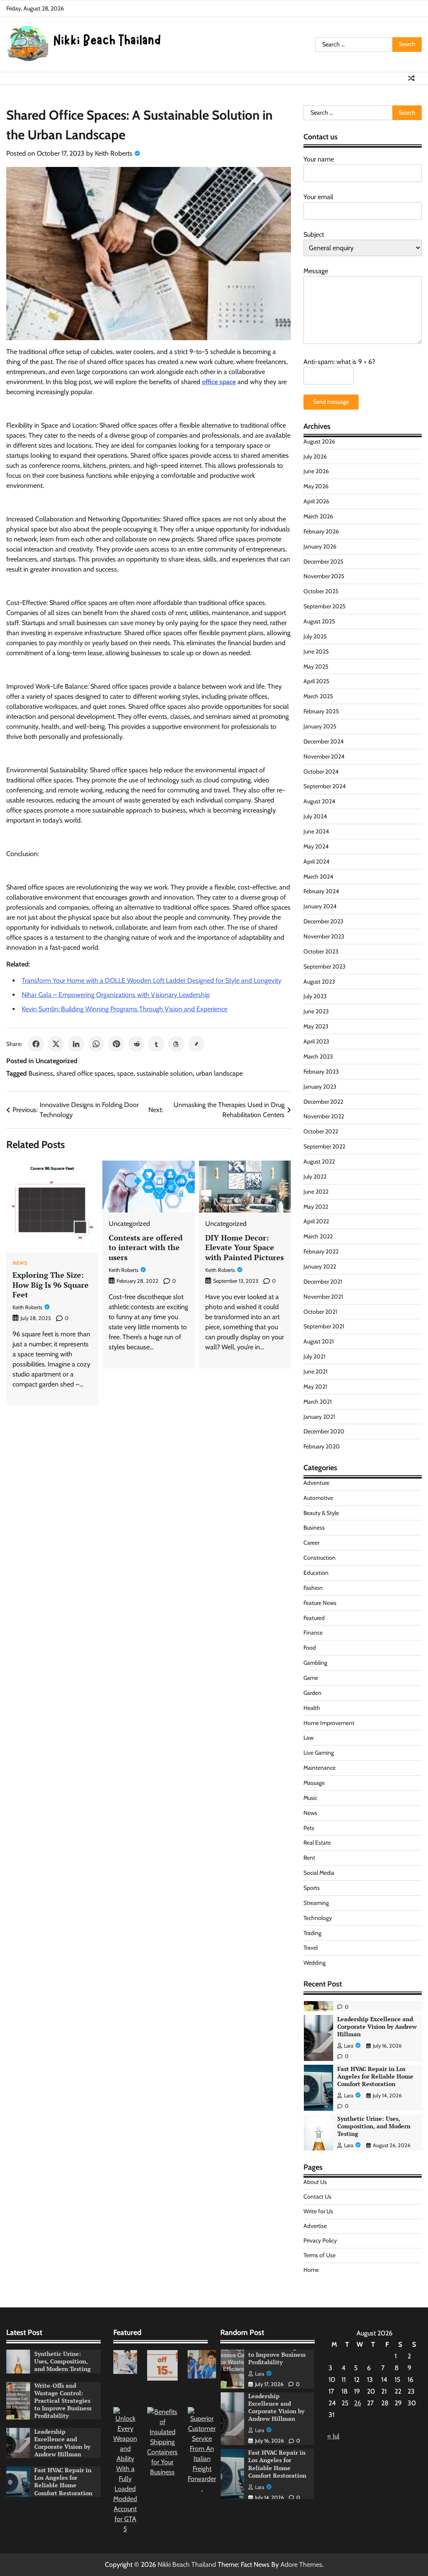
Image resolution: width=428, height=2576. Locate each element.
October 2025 (321, 591)
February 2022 (321, 1251)
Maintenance (320, 1768)
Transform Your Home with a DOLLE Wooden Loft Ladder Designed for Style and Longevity (152, 980)
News (20, 1264)
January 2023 (320, 1087)
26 (358, 2403)
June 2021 (316, 1371)
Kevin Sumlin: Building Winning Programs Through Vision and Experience (125, 1009)
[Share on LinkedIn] (76, 1044)
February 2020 (322, 1446)
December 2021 (323, 1282)
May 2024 (316, 846)
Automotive (318, 1498)
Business (41, 1073)
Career (311, 1543)
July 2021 (315, 1356)
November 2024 (324, 756)
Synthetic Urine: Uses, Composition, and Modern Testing (374, 2076)
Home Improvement (329, 1723)
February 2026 (321, 531)
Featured (314, 1618)
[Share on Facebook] (36, 1044)
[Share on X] (56, 1044)
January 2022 (320, 1266)
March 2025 (318, 696)
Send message (331, 402)
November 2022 (324, 1116)
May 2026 (316, 486)
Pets (309, 1828)
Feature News (320, 1603)
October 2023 (321, 951)
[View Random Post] (411, 78)
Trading (312, 1933)
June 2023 (316, 1011)
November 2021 (323, 1297)
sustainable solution (165, 1073)
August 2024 (319, 801)
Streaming (316, 1903)
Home (311, 2270)
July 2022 (315, 1177)
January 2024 (320, 906)
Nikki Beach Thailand (187, 2564)
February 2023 (321, 1071)
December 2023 (324, 921)
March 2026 (318, 516)
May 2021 (315, 1387)
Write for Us (318, 2211)
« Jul (333, 2436)
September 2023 (325, 966)
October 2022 (321, 1131)
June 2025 (316, 651)
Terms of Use (320, 2255)
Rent (309, 1858)
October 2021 (320, 1312)
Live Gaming (319, 1753)
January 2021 (319, 1417)
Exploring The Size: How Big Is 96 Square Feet (51, 1285)
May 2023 (316, 1026)
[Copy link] (196, 1044)
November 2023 (324, 936)
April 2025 (316, 681)
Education (316, 1573)
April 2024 (316, 861)
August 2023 (319, 982)
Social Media (319, 1873)
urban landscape (219, 1073)
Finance (313, 1633)
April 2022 (316, 1221)
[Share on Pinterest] (116, 1044)
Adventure (316, 1483)
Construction (320, 1558)
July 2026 (315, 456)
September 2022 (324, 1146)
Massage (314, 1783)
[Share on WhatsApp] (96, 1044)
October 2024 (321, 772)
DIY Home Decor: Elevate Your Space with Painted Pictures (245, 1247)
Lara (349, 2046)
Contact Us (317, 2197)
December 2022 (323, 1102)
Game (311, 1678)
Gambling (315, 1663)
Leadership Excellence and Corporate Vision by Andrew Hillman (62, 2443)
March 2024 (318, 877)
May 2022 (316, 1207)
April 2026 (316, 501)
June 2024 (316, 831)
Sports (312, 1888)
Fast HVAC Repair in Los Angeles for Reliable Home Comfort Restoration (375, 2027)
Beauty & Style (321, 1513)
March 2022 (318, 1236)
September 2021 (324, 1326)
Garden (312, 1693)
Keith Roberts (114, 153)
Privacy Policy (320, 2240)
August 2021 (319, 1341)
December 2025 (324, 561)
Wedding (315, 1963)
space (125, 1073)
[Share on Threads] (176, 1044)
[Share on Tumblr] (156, 1044)
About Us (315, 2182)
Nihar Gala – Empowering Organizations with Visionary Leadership (116, 995)
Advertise (315, 2226)
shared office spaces (85, 1073)
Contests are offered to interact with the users (146, 1247)
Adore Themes (301, 2564)
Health (312, 1708)
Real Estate (317, 1843)
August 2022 (319, 1161)
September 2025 (325, 606)
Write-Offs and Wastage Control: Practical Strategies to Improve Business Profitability (371, 2130)
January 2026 (320, 546)
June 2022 (316, 1192)
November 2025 (324, 576)
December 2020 (324, 1431)
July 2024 (315, 816)
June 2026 (316, 471)
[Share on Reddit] (136, 1044)
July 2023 (315, 996)
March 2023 (318, 1056)
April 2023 (316, 1041)
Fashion (313, 1588)
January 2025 (320, 726)
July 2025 (315, 636)
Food (310, 1648)
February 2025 (321, 711)
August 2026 (319, 441)
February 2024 (321, 891)
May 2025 (316, 666)
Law (308, 1738)
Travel (311, 1948)
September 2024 (325, 786)
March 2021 (318, 1402)
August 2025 (319, 621)
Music (310, 1798)
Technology (318, 1918)
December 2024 (324, 741)
